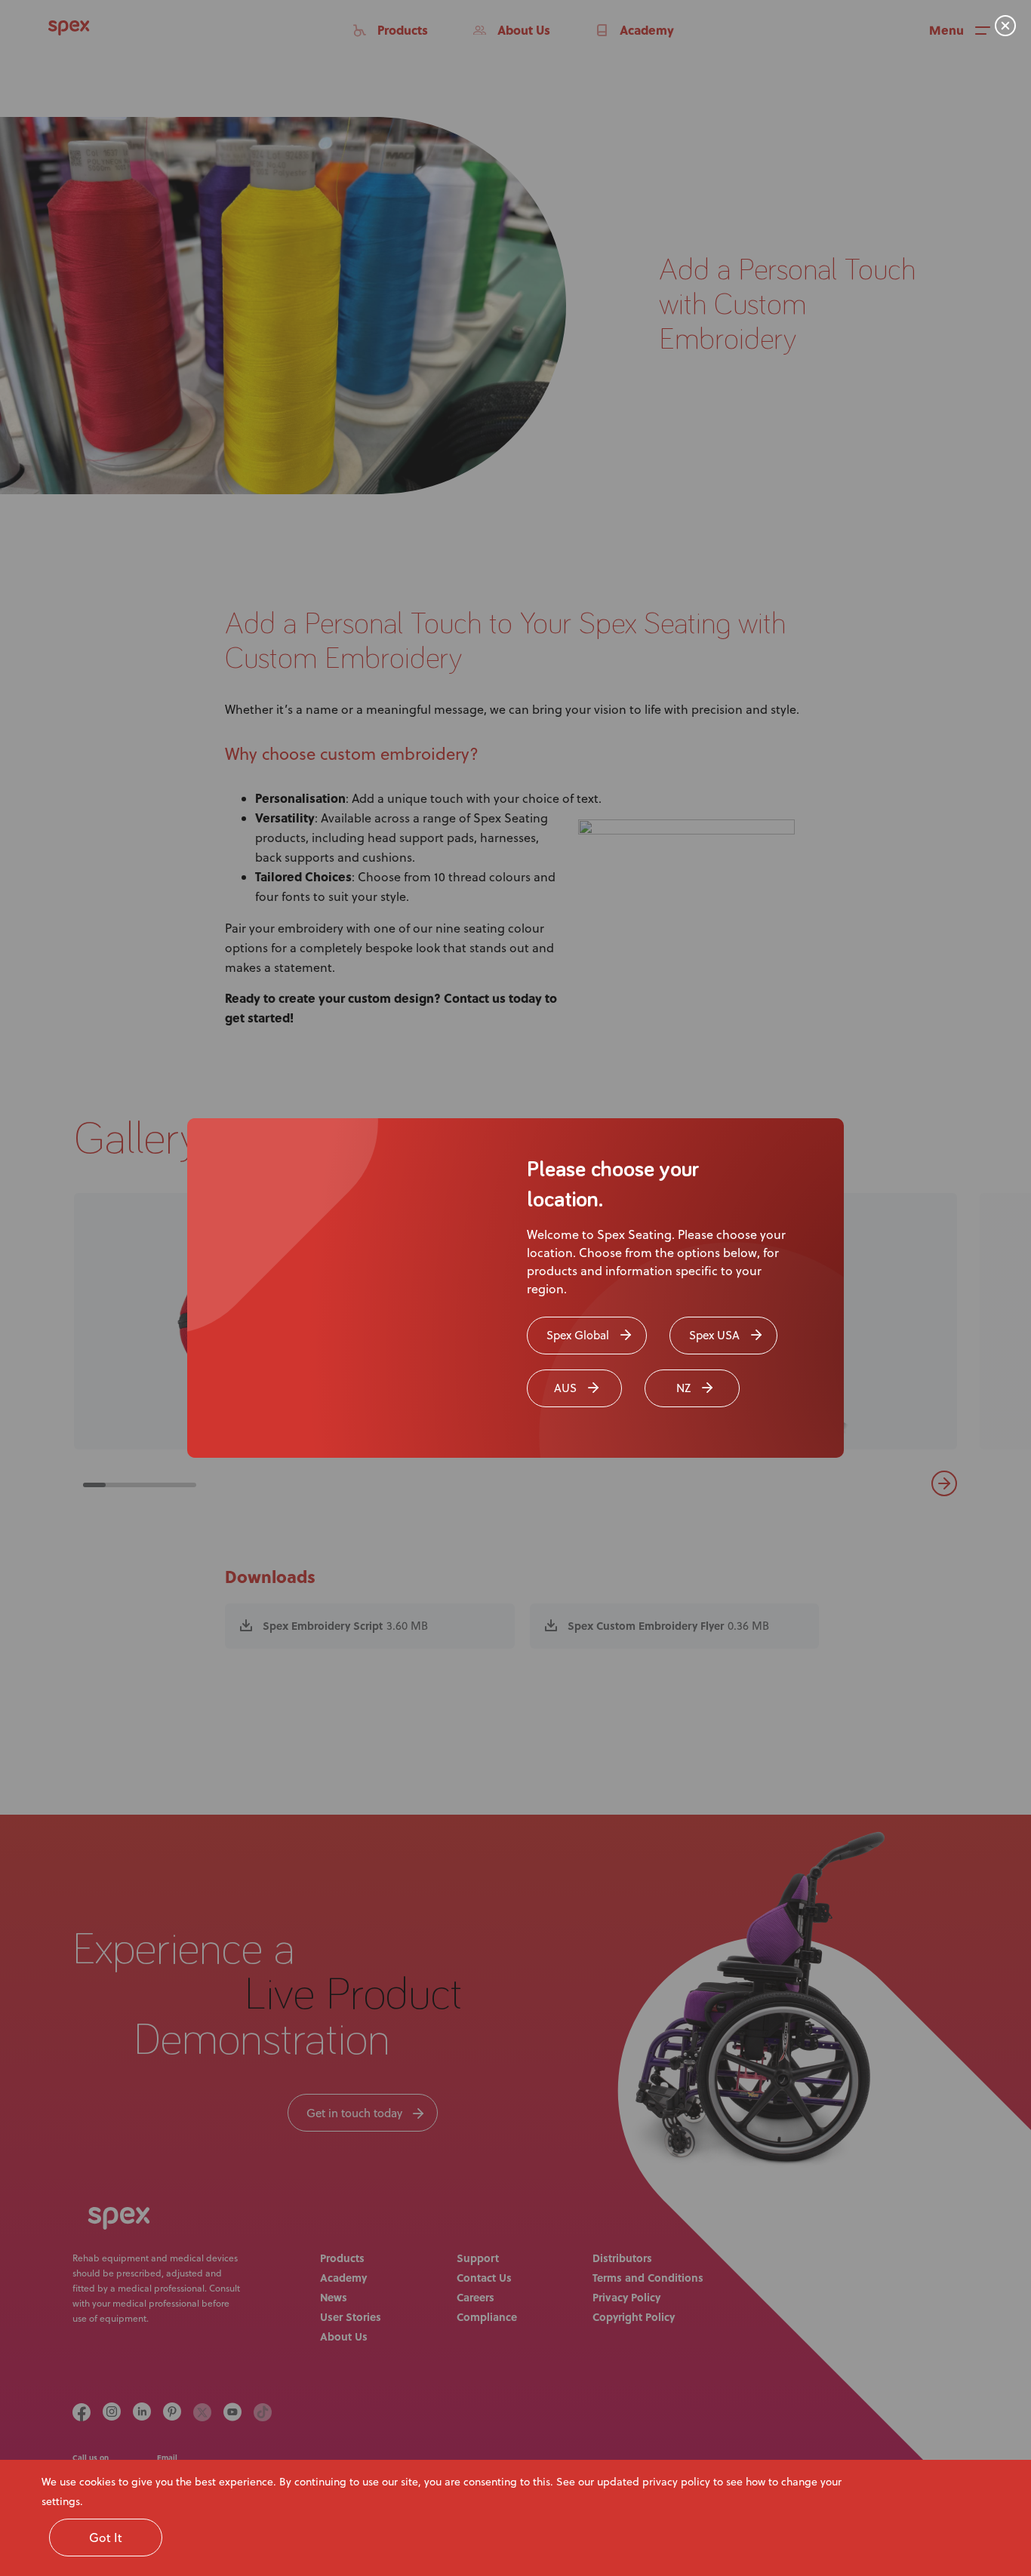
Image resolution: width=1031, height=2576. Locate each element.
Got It (106, 2538)
